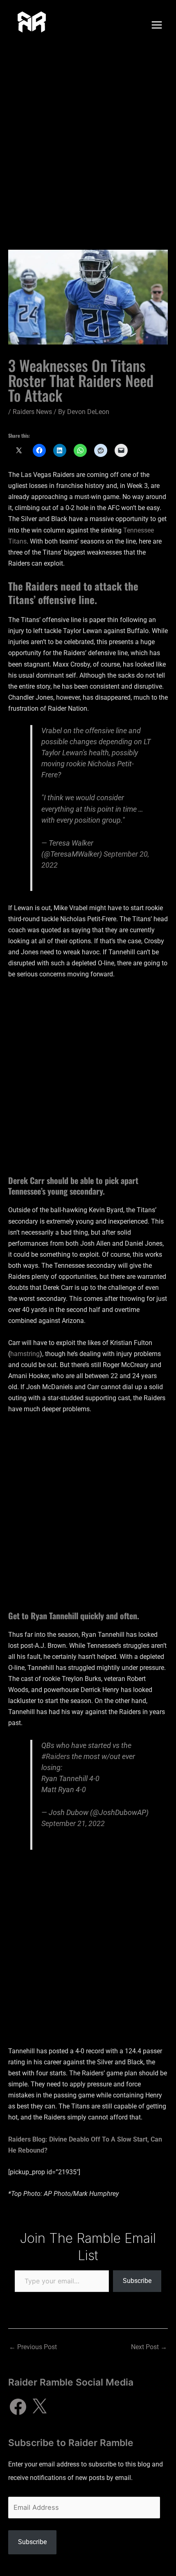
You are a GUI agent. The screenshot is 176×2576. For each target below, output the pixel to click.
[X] (39, 2407)
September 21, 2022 (73, 1823)
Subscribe (137, 2281)
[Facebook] (18, 2407)
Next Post (149, 2347)
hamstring (25, 1354)
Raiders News (32, 412)
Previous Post (33, 2347)
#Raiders (56, 1756)
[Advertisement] (88, 142)
